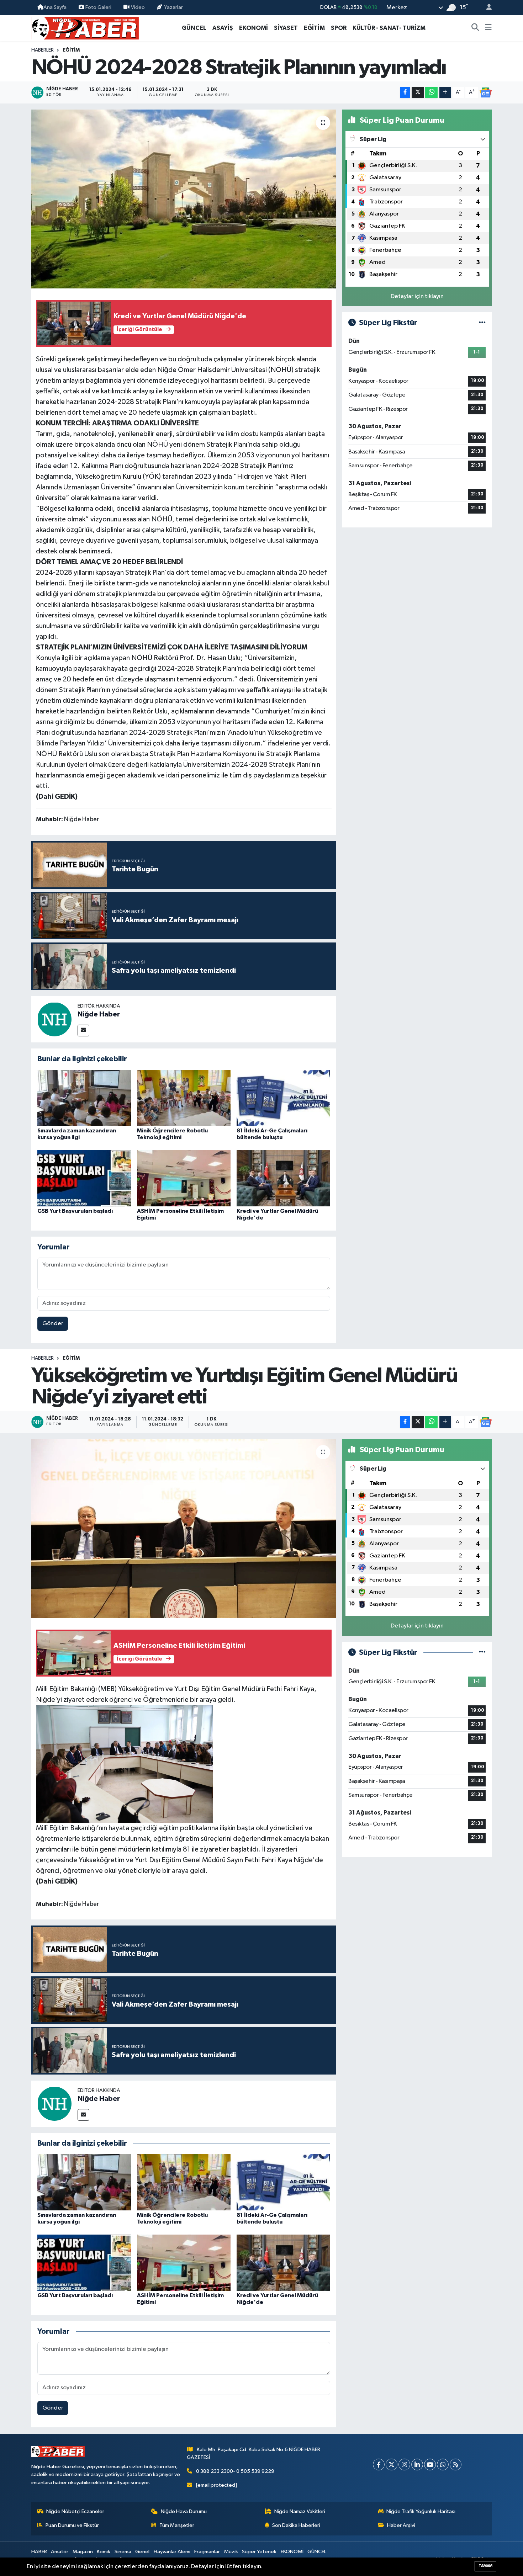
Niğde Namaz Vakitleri (300, 2511)
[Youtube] (430, 2465)
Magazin (83, 2552)
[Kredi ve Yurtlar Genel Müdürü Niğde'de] (283, 1178)
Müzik (231, 2552)
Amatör (60, 2552)
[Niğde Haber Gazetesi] (85, 28)
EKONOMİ (253, 28)
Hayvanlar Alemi (172, 2552)
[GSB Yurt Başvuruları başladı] (84, 1178)
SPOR (339, 28)
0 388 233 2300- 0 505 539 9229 (235, 2471)
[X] (392, 2465)
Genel (142, 2552)
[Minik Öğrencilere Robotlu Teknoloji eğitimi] (184, 1098)
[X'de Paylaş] (418, 93)
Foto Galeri (98, 7)
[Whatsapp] (443, 2465)
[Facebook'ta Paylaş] (405, 93)
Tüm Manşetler (177, 2525)
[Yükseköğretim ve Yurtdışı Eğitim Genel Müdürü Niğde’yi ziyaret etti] (184, 1528)
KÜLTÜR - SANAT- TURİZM (389, 28)
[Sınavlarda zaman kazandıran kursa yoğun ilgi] (84, 1098)
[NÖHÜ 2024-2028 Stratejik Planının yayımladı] (184, 199)
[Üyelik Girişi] (486, 8)
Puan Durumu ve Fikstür (72, 2525)
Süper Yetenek (259, 2552)
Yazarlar (173, 7)
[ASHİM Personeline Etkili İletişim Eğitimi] (184, 1178)
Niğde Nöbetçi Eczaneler (75, 2511)
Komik (104, 2552)
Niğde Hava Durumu (184, 2511)
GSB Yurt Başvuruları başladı (75, 1211)
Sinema (123, 2552)
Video (138, 7)
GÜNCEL (194, 28)
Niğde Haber (99, 1014)
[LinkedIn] (417, 2465)
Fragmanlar (207, 2552)
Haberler (43, 50)
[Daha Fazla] (445, 93)
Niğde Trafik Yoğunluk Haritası (421, 2511)
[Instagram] (404, 2465)
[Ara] (475, 28)
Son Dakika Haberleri (296, 2525)
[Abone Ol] (486, 92)
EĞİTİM (314, 28)
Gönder (53, 1324)
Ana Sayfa (55, 7)
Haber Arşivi (401, 2525)
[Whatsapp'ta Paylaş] (431, 93)
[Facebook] (379, 2465)
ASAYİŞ (223, 28)
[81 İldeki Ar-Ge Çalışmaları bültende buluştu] (283, 1098)
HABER (39, 2552)
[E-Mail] (83, 1031)
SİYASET (286, 28)
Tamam (485, 2566)
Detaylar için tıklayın (417, 296)
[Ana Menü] (488, 28)
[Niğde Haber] (54, 1019)
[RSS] (456, 2465)
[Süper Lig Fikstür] (482, 323)
